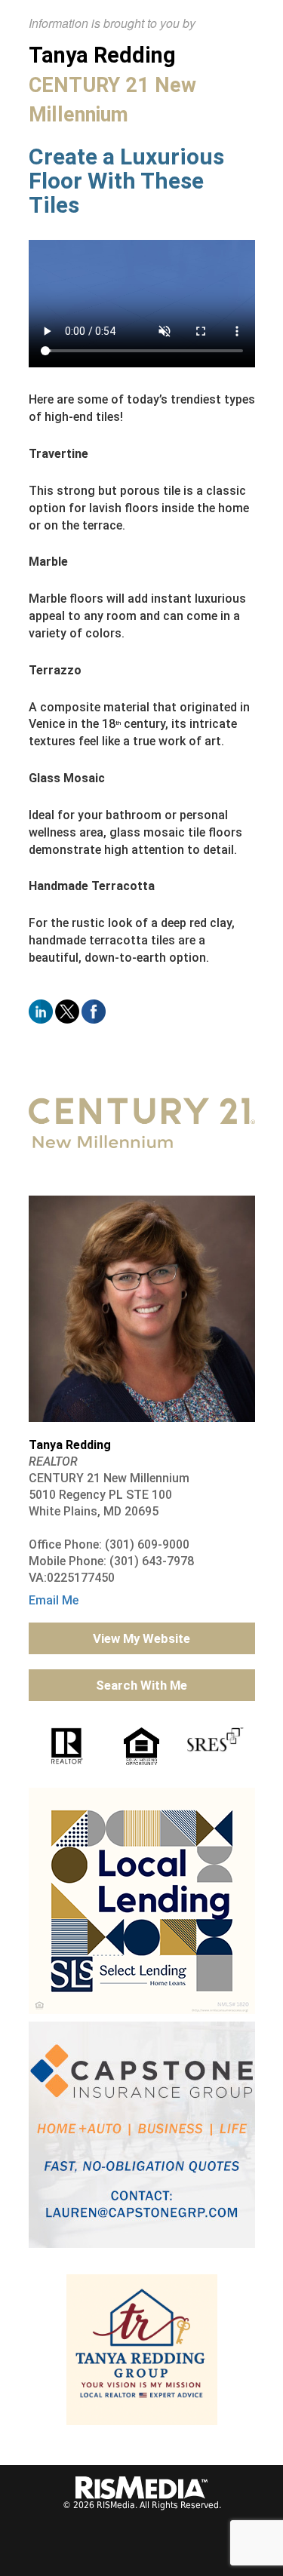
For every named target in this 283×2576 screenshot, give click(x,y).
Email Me (54, 1600)
